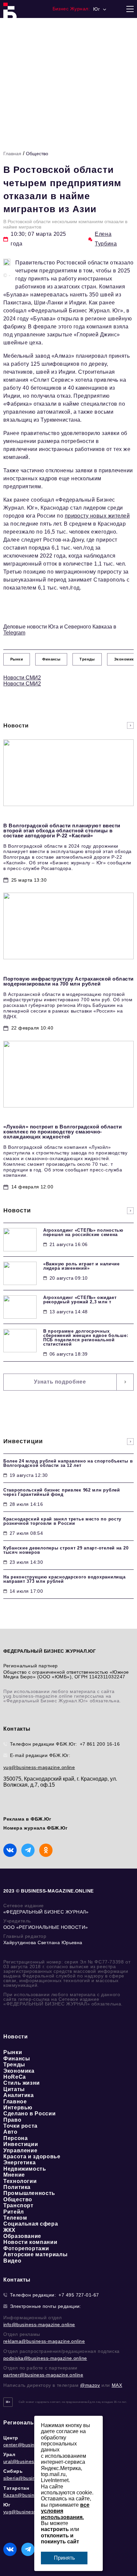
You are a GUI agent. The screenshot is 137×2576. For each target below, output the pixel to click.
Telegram (14, 633)
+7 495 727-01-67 (79, 2295)
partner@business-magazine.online (43, 2375)
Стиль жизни (22, 2083)
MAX (117, 2385)
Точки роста (20, 2126)
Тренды (14, 2065)
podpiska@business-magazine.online (45, 2358)
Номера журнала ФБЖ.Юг (36, 1828)
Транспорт (18, 2205)
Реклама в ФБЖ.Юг (27, 1819)
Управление (20, 2150)
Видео (12, 2261)
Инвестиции (21, 2144)
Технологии (20, 2181)
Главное (15, 2102)
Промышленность (29, 2193)
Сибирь (13, 2471)
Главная (12, 154)
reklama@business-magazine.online (44, 2341)
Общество (37, 154)
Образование (22, 2236)
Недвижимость (25, 2169)
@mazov (90, 2385)
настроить (55, 2529)
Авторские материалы (35, 2254)
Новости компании (30, 2242)
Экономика (19, 2071)
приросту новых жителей (97, 516)
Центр (11, 2438)
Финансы (17, 2059)
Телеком (15, 2218)
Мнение (14, 2175)
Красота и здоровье (32, 2156)
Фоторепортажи (26, 2248)
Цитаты (14, 2089)
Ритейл (14, 2212)
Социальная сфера (31, 2224)
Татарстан (16, 2488)
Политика (17, 2187)
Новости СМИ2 (22, 678)
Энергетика (19, 2162)
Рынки (13, 2052)
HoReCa (15, 2077)
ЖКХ (9, 2230)
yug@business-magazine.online (39, 1767)
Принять (64, 2558)
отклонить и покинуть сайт (60, 2539)
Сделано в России (29, 2114)
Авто (10, 2132)
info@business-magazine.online (39, 2325)
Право (12, 2120)
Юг (7, 2505)
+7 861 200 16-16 (100, 1744)
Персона (15, 2138)
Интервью (18, 2108)
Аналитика (19, 2095)
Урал (9, 2454)
